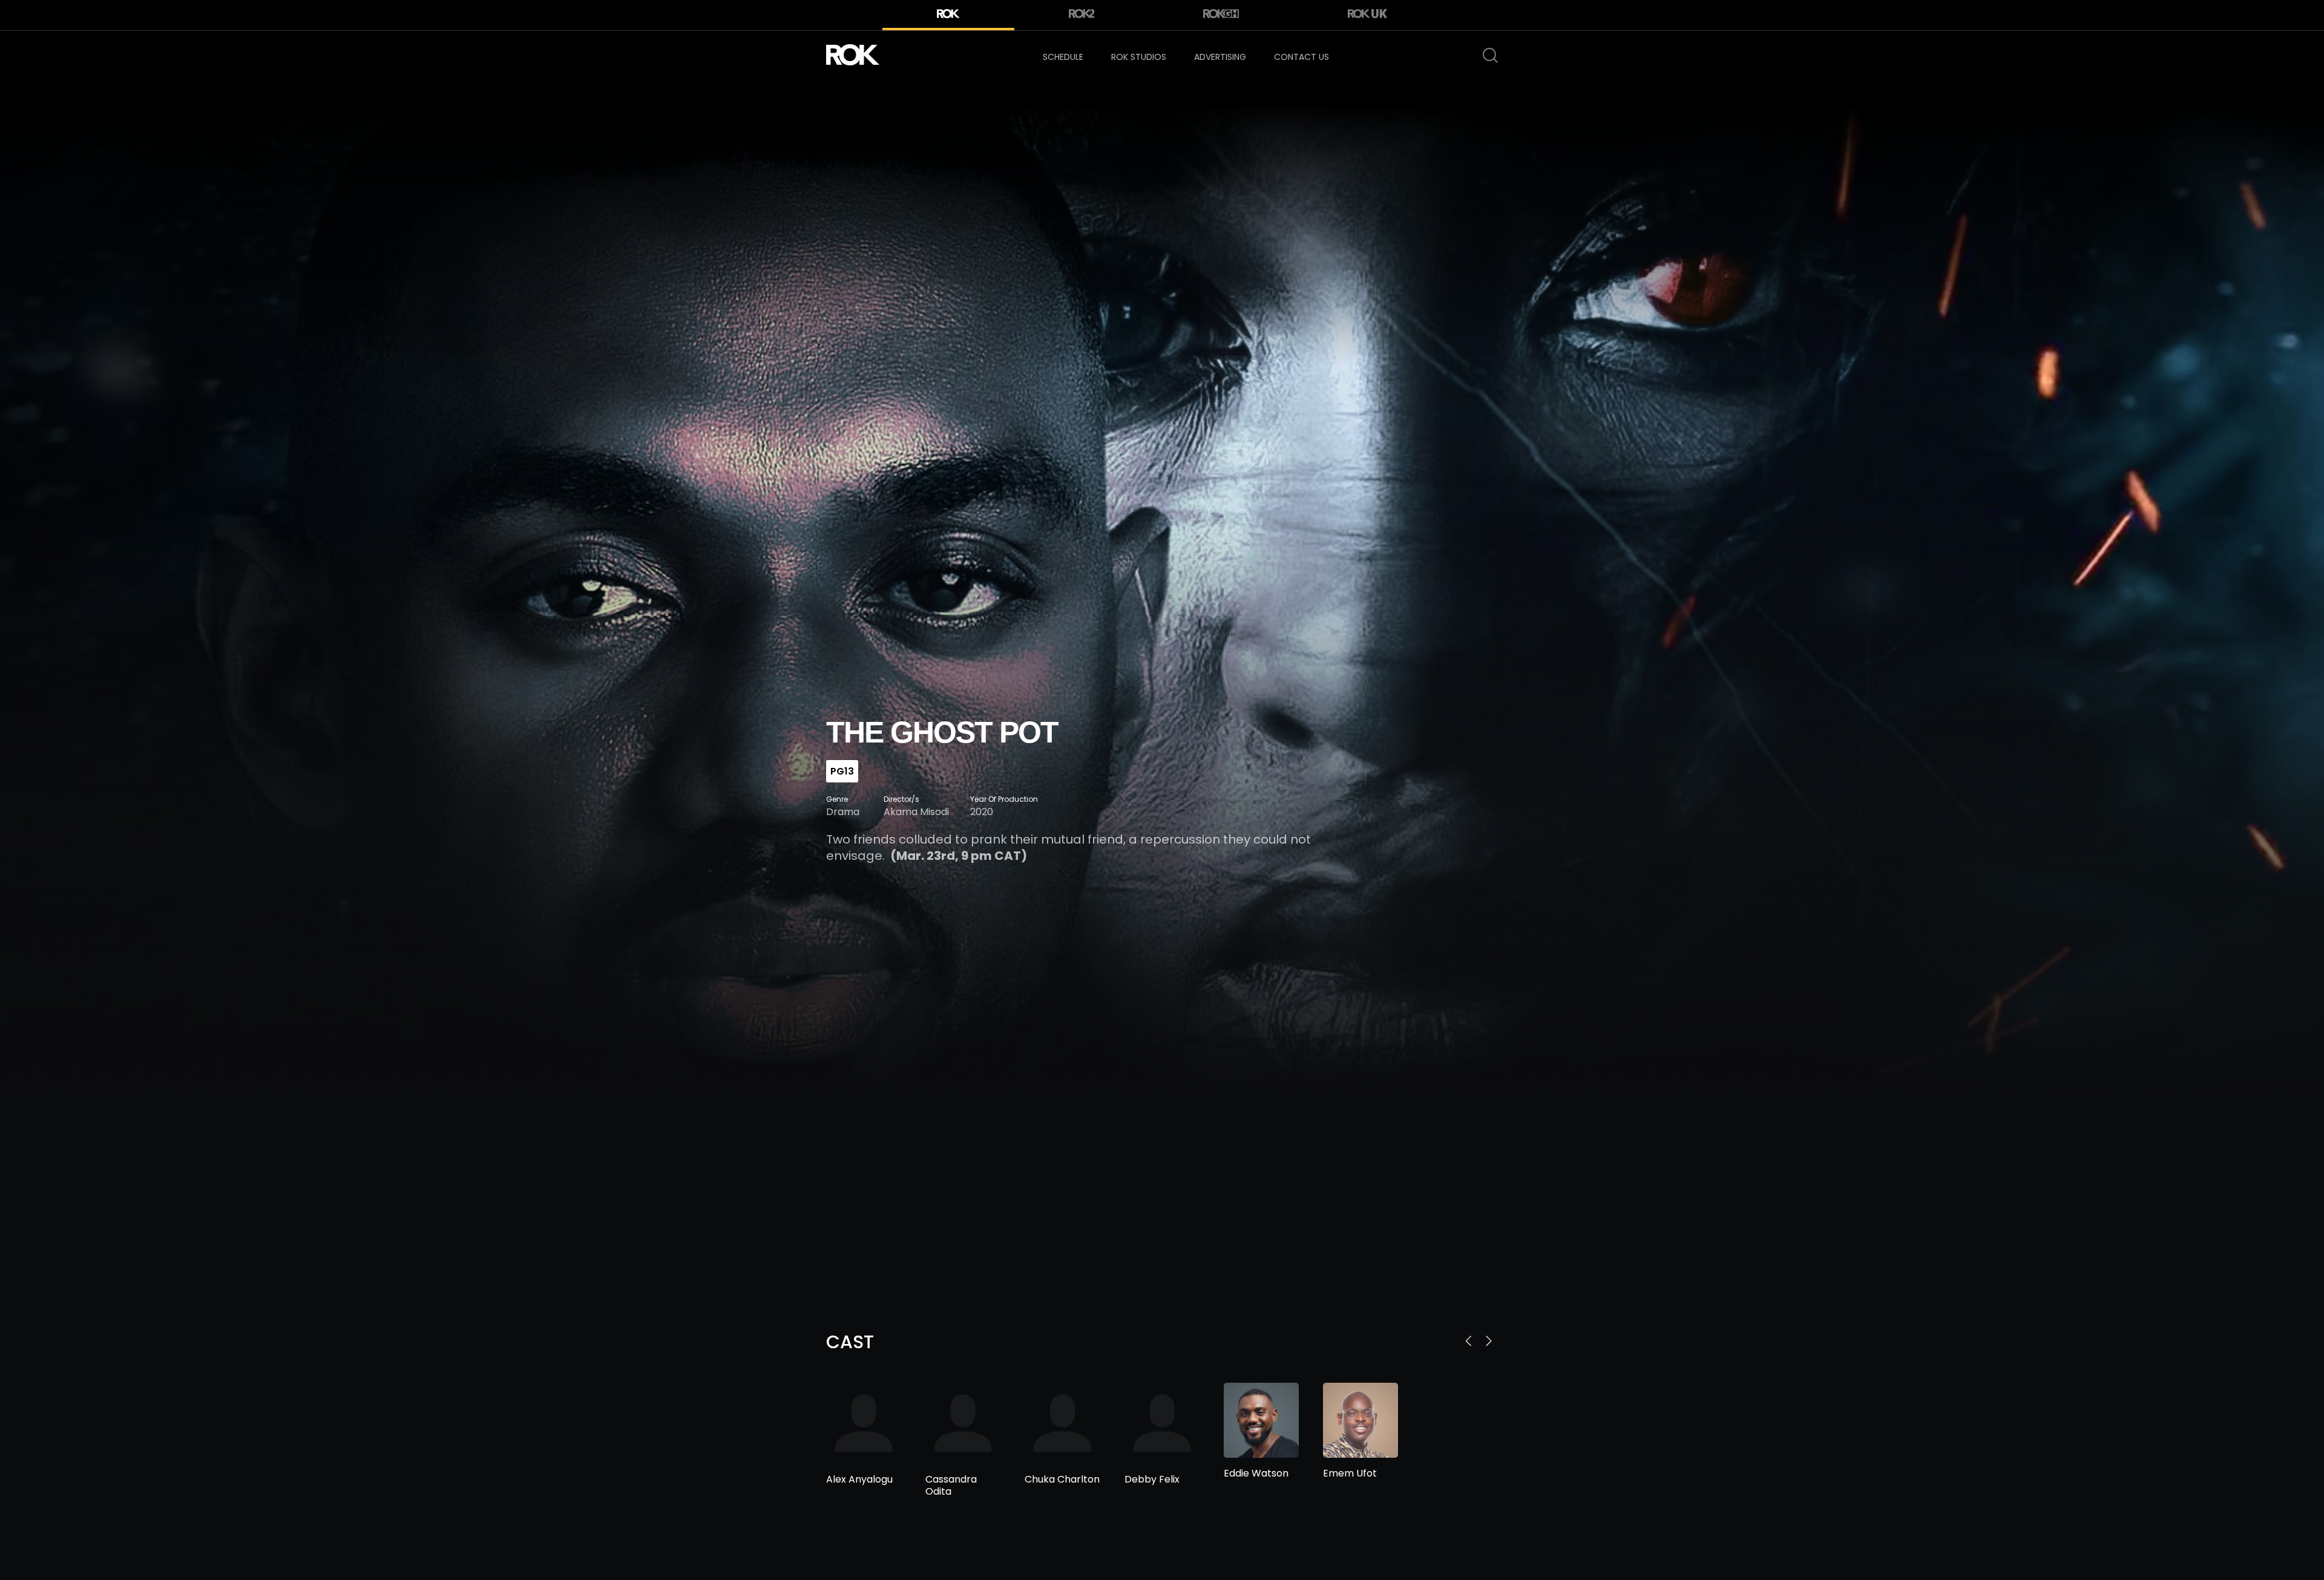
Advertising (1220, 57)
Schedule (1063, 57)
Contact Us (1302, 57)
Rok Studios (1139, 57)
